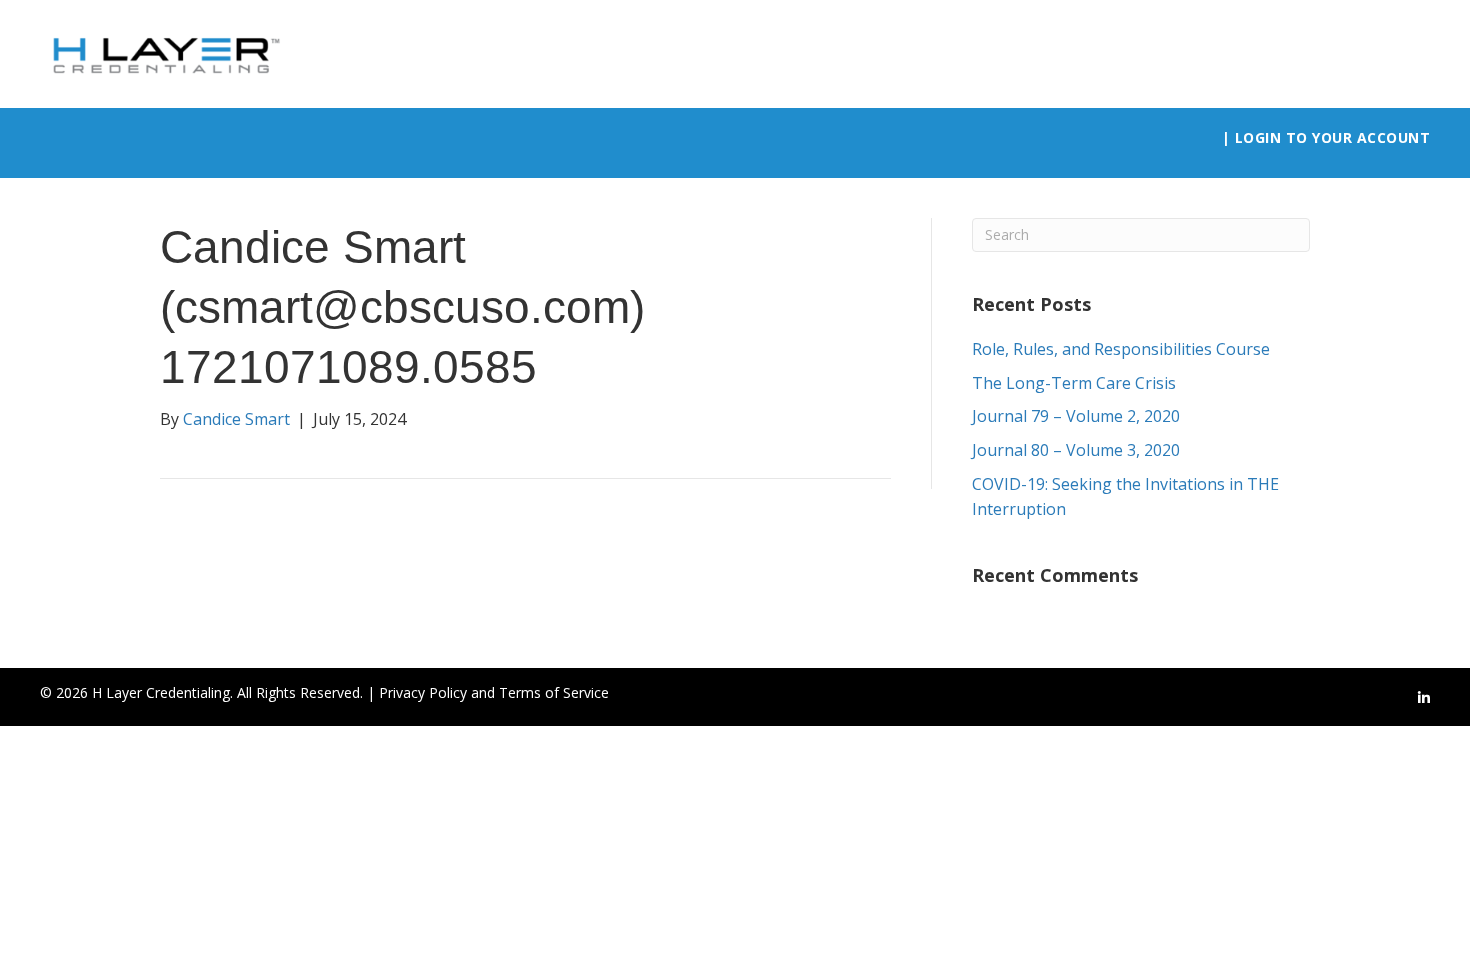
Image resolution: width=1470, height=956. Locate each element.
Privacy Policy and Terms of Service (494, 692)
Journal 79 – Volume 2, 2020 (1076, 416)
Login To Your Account (1333, 137)
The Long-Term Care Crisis (1074, 383)
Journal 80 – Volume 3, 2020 (1076, 450)
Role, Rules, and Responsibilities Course (1121, 349)
